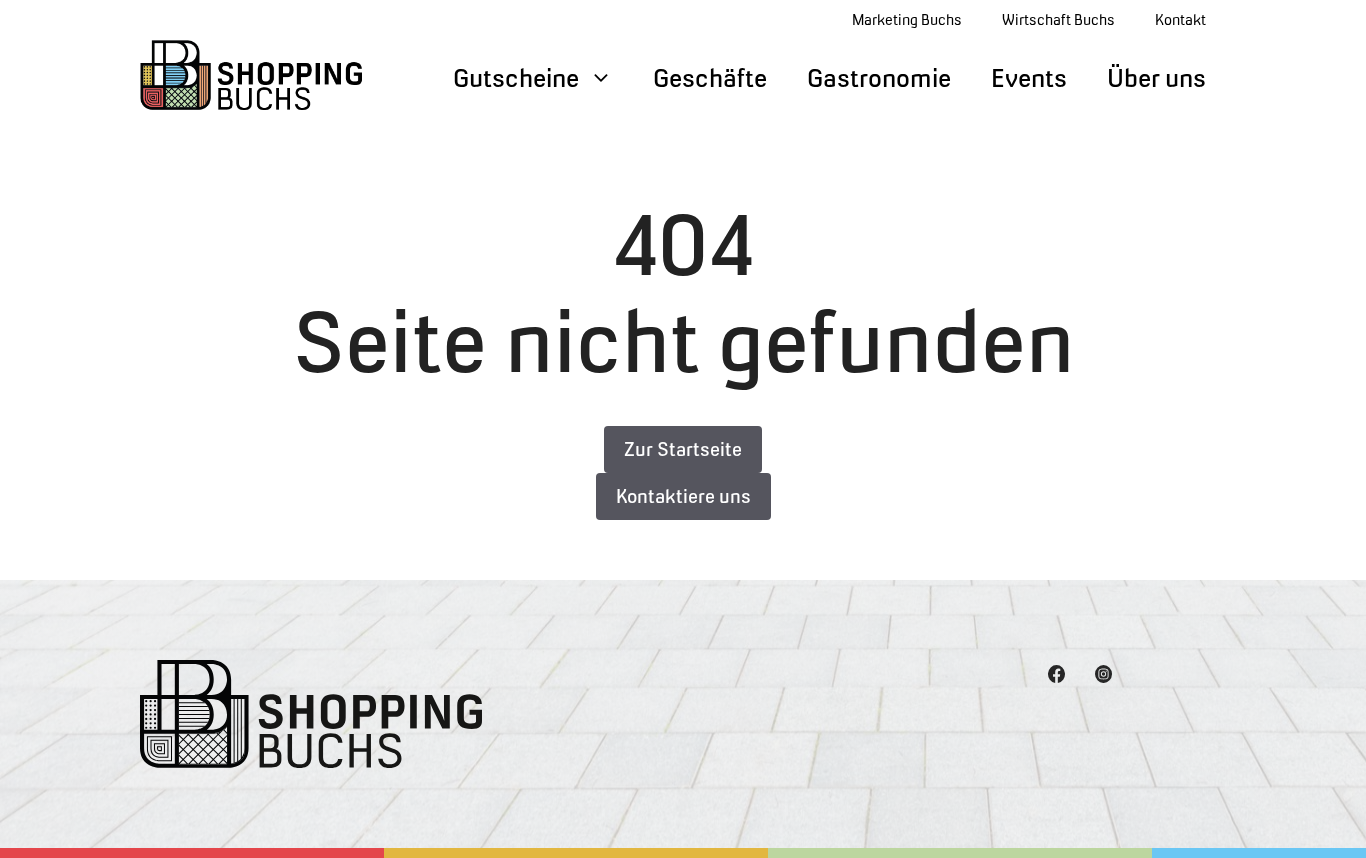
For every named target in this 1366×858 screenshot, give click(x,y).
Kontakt (1180, 19)
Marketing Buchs (907, 19)
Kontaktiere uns (683, 496)
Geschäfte (710, 78)
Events (1029, 78)
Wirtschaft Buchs (1058, 19)
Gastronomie (879, 78)
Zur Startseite (683, 449)
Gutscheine (516, 78)
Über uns (1156, 78)
